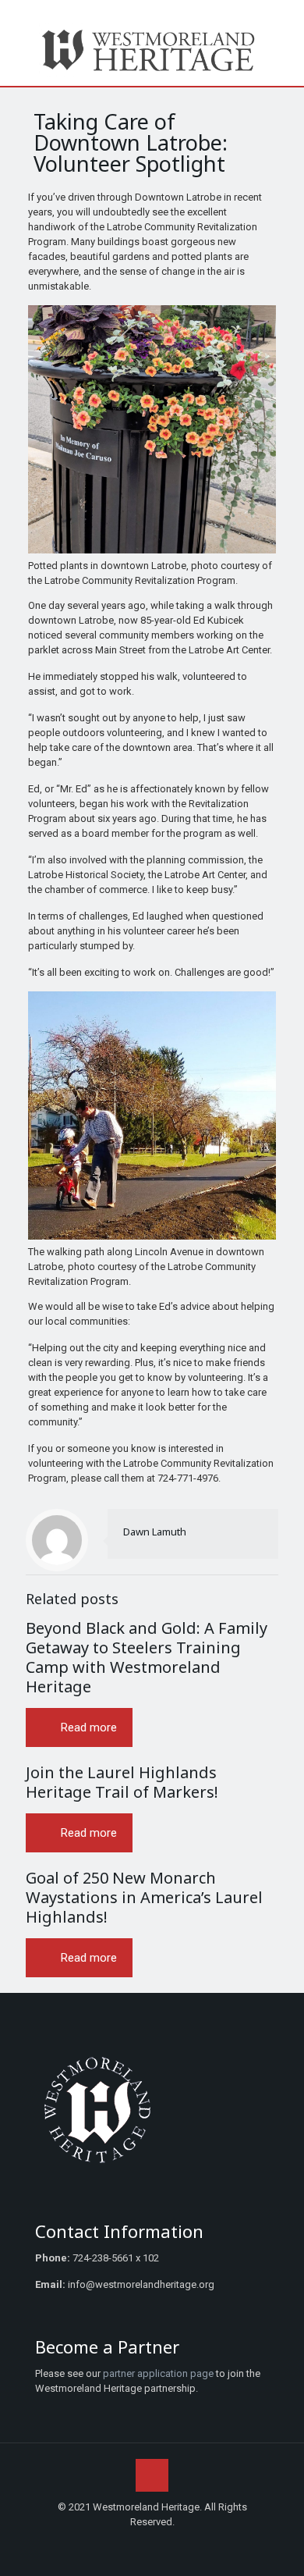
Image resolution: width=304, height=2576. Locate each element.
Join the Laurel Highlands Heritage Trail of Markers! (122, 1782)
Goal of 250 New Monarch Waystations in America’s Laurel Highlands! (144, 1897)
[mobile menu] (283, 43)
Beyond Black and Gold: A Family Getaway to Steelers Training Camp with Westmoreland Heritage (147, 1657)
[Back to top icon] (152, 2475)
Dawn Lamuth (155, 1532)
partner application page (158, 2373)
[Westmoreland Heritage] (152, 49)
